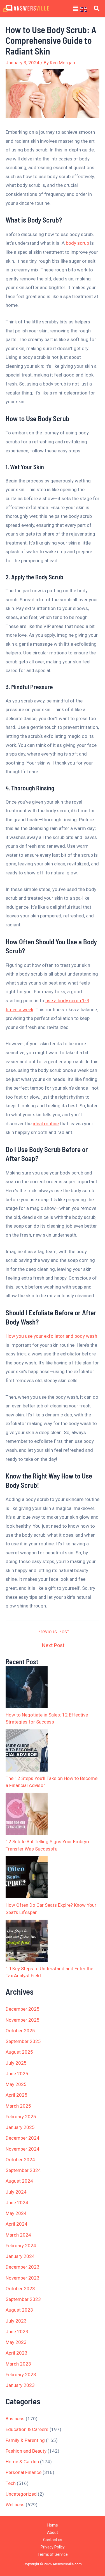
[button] (76, 8)
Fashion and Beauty (26, 2451)
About (53, 2532)
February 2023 (21, 2375)
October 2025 (20, 2031)
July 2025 (16, 2063)
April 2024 (17, 2224)
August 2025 (19, 2052)
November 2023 (23, 2278)
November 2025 (23, 2020)
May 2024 (16, 2213)
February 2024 (21, 2246)
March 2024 (18, 2235)
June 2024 (17, 2203)
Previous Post (53, 1632)
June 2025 (17, 2074)
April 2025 (17, 2095)
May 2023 (16, 2342)
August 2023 (19, 2310)
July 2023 (16, 2321)
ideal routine (46, 1124)
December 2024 (23, 2138)
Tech (11, 2483)
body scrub (77, 243)
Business (15, 2419)
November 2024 (23, 2149)
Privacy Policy (53, 2547)
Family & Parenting (25, 2440)
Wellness (15, 2505)
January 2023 (20, 2385)
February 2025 (21, 2117)
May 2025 (16, 2084)
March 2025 (18, 2106)
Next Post (53, 1645)
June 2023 (17, 2332)
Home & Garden (22, 2462)
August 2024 (19, 2181)
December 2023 (23, 2267)
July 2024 (16, 2192)
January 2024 (20, 2256)
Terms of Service (53, 2554)
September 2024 (23, 2170)
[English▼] (86, 9)
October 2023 (20, 2289)
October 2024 (20, 2160)
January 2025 (20, 2127)
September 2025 (23, 2041)
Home (53, 2525)
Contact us (53, 2540)
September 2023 (23, 2299)
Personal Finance (24, 2472)
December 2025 (23, 2009)
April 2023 (17, 2353)
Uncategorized (21, 2494)
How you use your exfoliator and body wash (51, 1336)
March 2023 (18, 2364)
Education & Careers (27, 2429)
